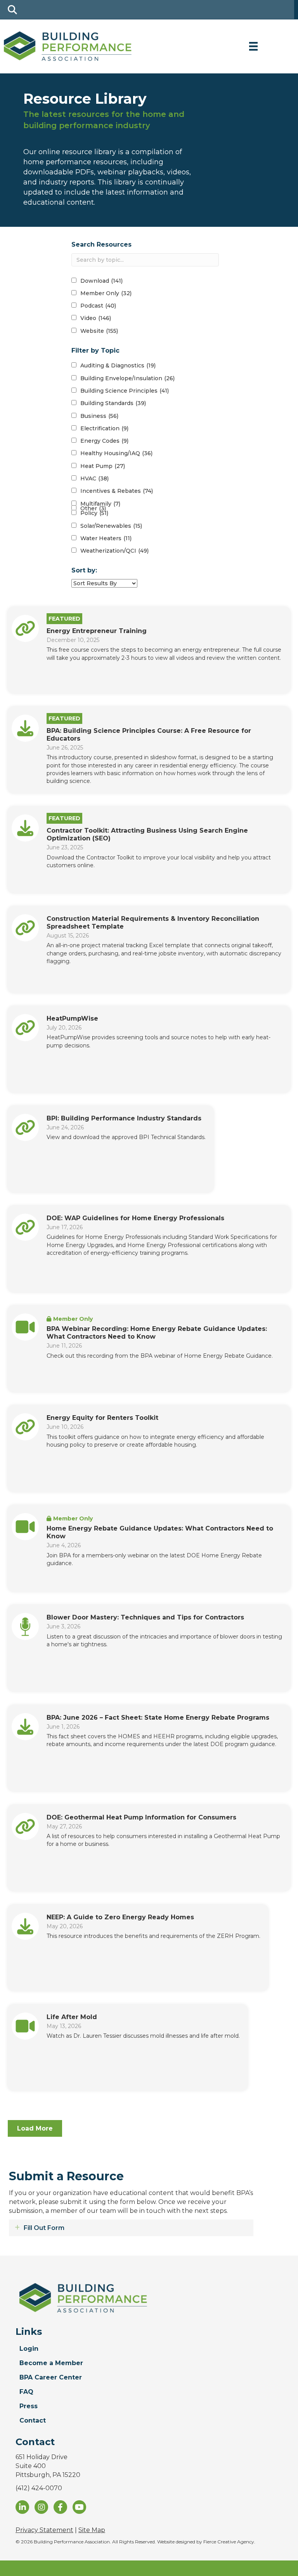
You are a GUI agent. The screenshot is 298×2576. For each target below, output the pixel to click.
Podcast (98, 306)
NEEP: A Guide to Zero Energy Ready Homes (120, 1917)
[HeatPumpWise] (25, 1027)
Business (99, 416)
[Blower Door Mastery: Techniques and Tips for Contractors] (25, 1626)
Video (96, 318)
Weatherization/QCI (114, 551)
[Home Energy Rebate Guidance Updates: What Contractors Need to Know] (25, 1526)
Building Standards (113, 403)
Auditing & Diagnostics (118, 365)
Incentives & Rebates (117, 491)
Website (99, 331)
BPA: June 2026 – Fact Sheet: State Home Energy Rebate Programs (158, 1718)
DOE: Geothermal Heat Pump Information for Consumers (141, 1817)
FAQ (26, 2392)
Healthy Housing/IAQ (116, 453)
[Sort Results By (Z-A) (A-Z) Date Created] (104, 583)
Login (29, 2349)
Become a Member (51, 2363)
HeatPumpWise (72, 1018)
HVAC (94, 478)
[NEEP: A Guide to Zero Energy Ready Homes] (25, 1925)
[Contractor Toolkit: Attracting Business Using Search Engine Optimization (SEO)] (25, 828)
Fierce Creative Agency (229, 2542)
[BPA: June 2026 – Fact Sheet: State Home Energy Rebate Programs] (25, 1726)
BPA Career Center (51, 2377)
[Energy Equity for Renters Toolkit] (25, 1426)
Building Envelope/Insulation (127, 378)
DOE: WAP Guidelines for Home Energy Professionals (135, 1218)
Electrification (104, 428)
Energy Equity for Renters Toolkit (102, 1418)
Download (101, 281)
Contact (33, 2420)
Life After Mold (73, 2017)
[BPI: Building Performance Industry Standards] (25, 1127)
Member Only (106, 293)
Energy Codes (104, 441)
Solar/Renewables (111, 526)
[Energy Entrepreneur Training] (25, 628)
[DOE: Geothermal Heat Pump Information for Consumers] (25, 1826)
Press (29, 2406)
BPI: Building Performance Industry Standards (124, 1118)
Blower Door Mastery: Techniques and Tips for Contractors (145, 1617)
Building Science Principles (125, 391)
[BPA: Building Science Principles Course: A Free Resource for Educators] (25, 728)
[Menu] (253, 46)
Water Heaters (106, 538)
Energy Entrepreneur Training (97, 631)
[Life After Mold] (25, 2025)
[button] (35, 2128)
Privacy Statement (44, 2530)
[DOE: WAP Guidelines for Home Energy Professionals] (25, 1227)
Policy (94, 513)
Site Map (92, 2530)
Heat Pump (103, 466)
